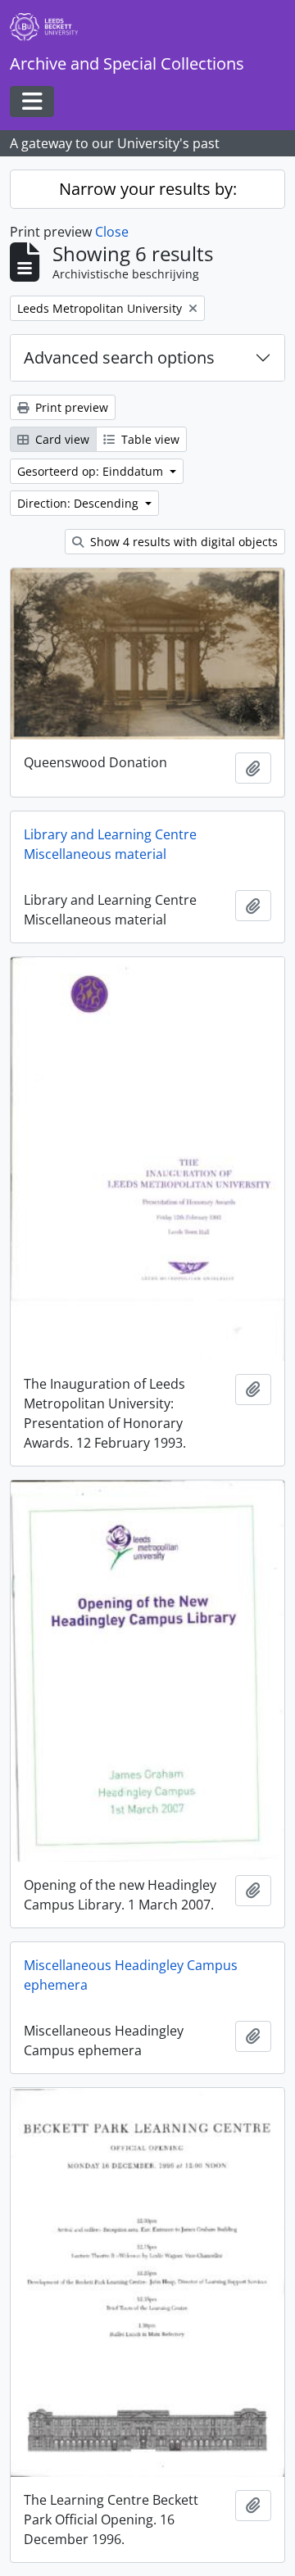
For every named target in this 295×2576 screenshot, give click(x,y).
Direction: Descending (79, 503)
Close (112, 232)
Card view (61, 439)
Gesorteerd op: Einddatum (92, 471)
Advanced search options (119, 357)
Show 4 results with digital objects (182, 542)
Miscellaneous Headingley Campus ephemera (131, 1975)
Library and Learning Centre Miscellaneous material (110, 844)
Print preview (70, 407)
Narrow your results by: (148, 189)
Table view (149, 439)
